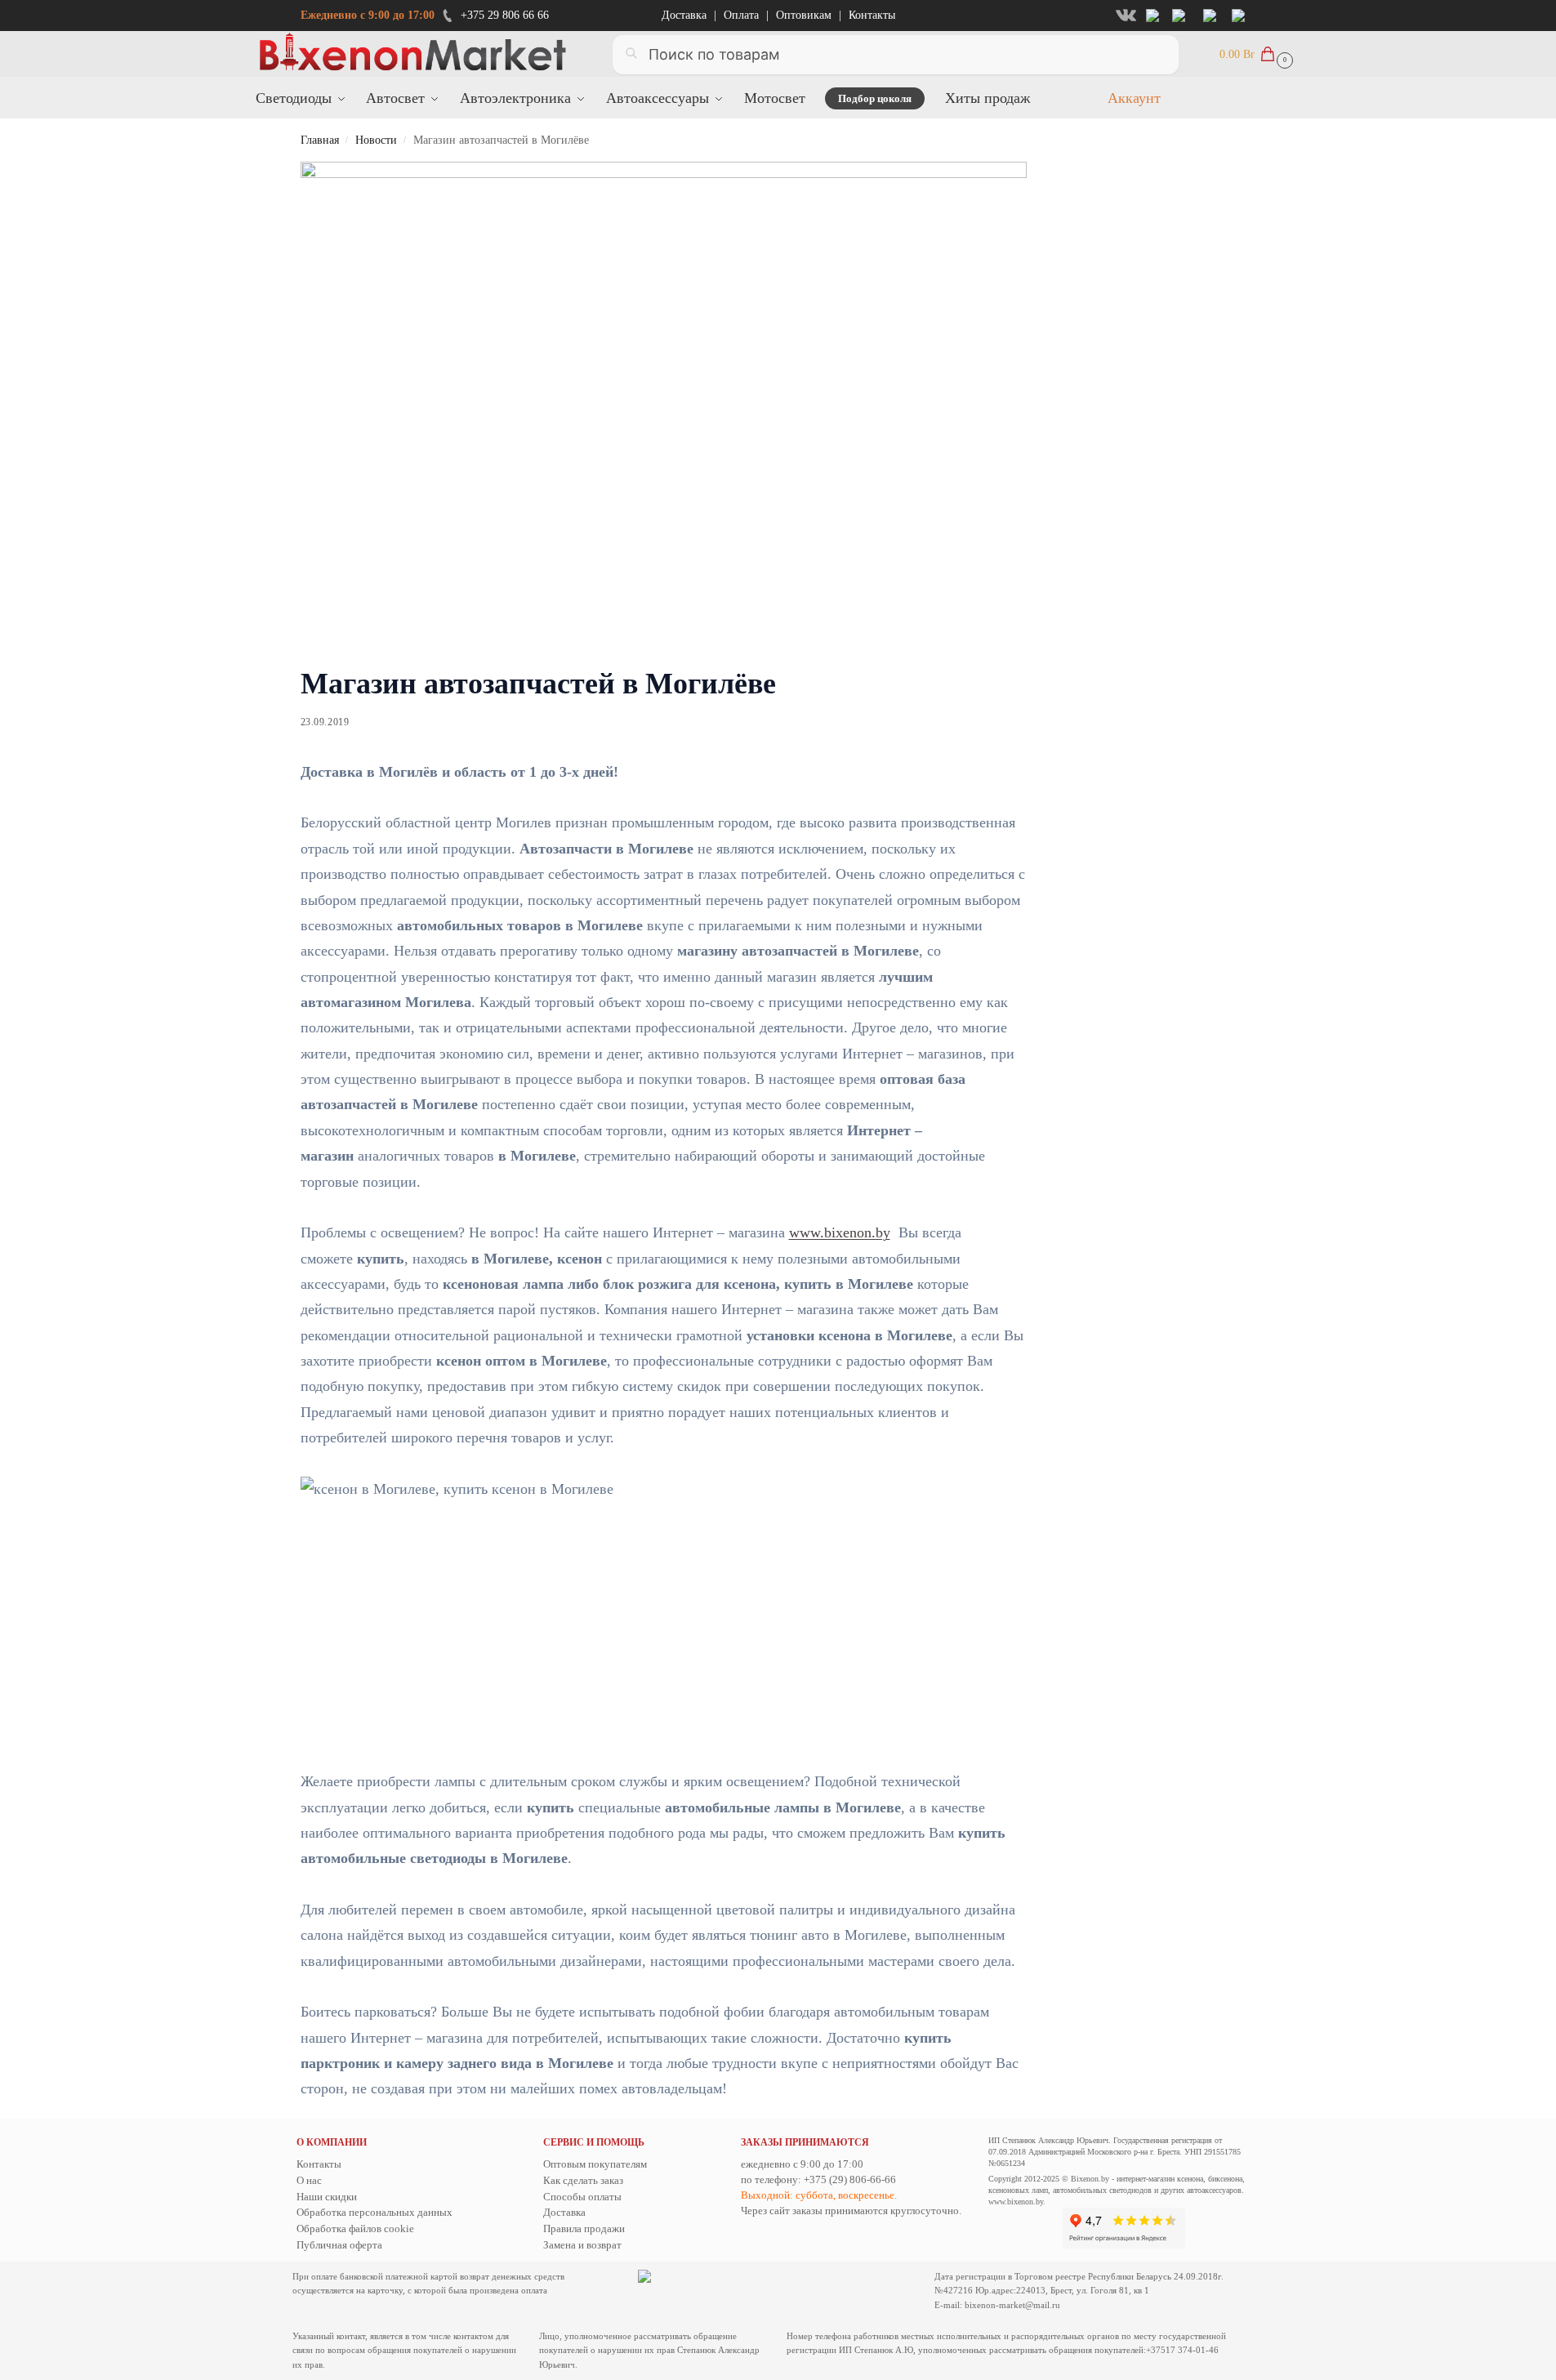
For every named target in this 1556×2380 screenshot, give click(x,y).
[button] (1254, 53)
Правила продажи (584, 2228)
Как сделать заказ (583, 2180)
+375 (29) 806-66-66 (850, 2179)
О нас (309, 2180)
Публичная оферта (339, 2245)
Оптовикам (804, 15)
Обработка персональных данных (375, 2212)
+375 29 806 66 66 (505, 15)
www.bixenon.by (840, 1232)
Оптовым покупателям (595, 2164)
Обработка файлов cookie (355, 2228)
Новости (376, 140)
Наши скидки (327, 2197)
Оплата (741, 15)
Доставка (684, 15)
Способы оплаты (582, 2197)
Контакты (872, 15)
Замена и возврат (582, 2245)
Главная (320, 140)
